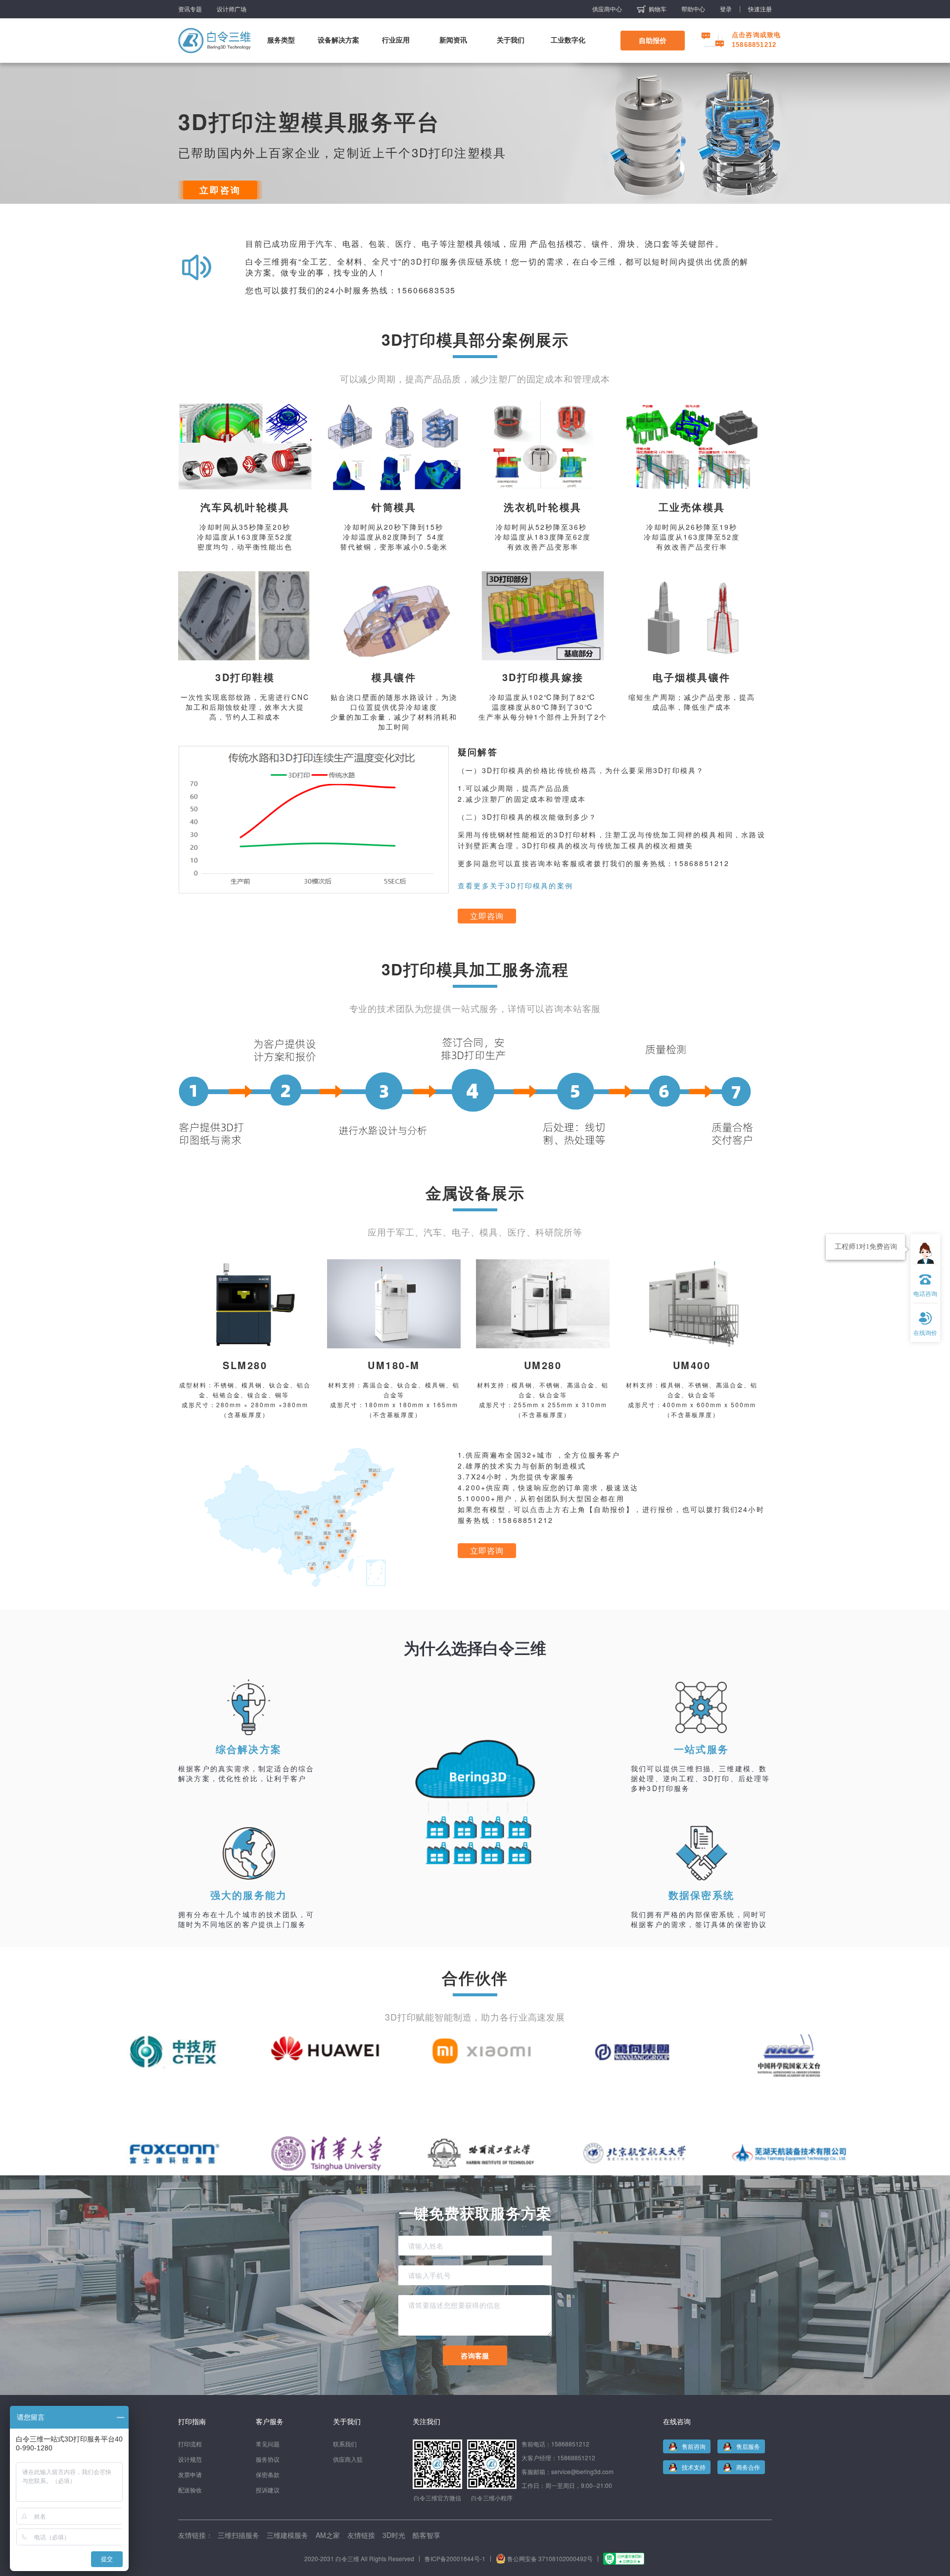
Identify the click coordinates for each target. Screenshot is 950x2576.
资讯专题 (190, 9)
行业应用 (396, 40)
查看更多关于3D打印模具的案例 (515, 885)
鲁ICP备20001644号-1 (455, 2558)
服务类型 (281, 40)
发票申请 (190, 2474)
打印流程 (190, 2444)
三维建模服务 (287, 2535)
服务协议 (268, 2459)
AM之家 (328, 2535)
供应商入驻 (348, 2459)
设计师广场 (232, 9)
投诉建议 (268, 2490)
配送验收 (190, 2490)
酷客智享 (427, 2535)
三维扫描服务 (238, 2535)
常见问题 (268, 2444)
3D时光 (394, 2535)
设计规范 (190, 2459)
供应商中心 (607, 9)
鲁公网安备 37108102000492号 (550, 2558)
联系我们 (345, 2444)
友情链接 (361, 2535)
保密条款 (268, 2474)
